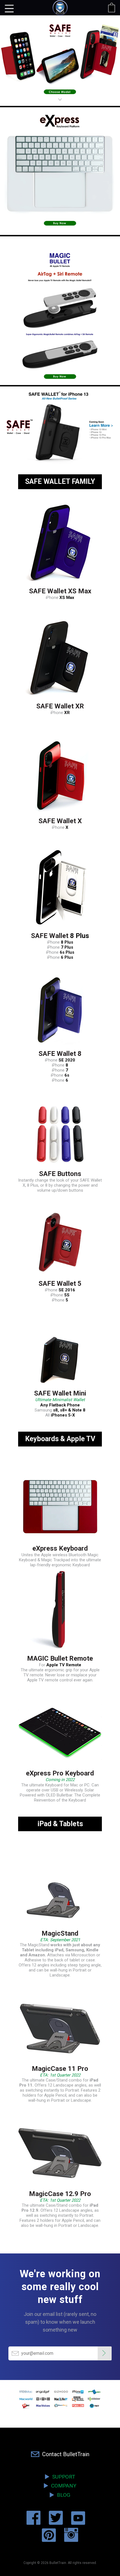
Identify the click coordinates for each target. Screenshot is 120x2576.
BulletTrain (58, 2563)
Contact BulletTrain (64, 2454)
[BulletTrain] (60, 10)
